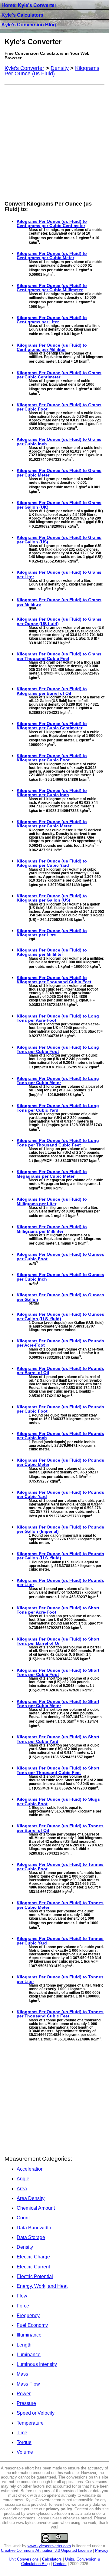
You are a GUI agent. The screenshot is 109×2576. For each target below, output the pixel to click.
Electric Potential (35, 2276)
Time (22, 2433)
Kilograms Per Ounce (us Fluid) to (52, 223)
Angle (23, 2179)
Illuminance (29, 2335)
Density (25, 2247)
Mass (22, 2374)
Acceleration (30, 2169)
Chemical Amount (36, 2208)
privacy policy (59, 2509)
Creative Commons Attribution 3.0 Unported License (46, 2550)
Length (24, 2345)
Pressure (26, 2403)
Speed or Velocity (36, 2413)
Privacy (102, 2550)
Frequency (28, 2315)
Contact (60, 2564)
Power (24, 2394)
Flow (22, 2296)
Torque (24, 2442)
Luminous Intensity (37, 2364)
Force (23, 2306)
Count (23, 2218)
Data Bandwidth (34, 2228)
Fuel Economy (32, 2325)
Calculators (52, 2559)
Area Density (31, 2198)
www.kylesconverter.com (49, 2546)
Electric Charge (33, 2257)
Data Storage (31, 2237)
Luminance (29, 2355)
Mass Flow (28, 2384)
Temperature (30, 2423)
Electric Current (33, 2267)
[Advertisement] (54, 142)
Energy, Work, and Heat (42, 2286)
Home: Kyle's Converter (29, 5)
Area (22, 2189)
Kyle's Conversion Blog (29, 25)
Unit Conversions (24, 2559)
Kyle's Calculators (22, 15)
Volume (25, 2452)
